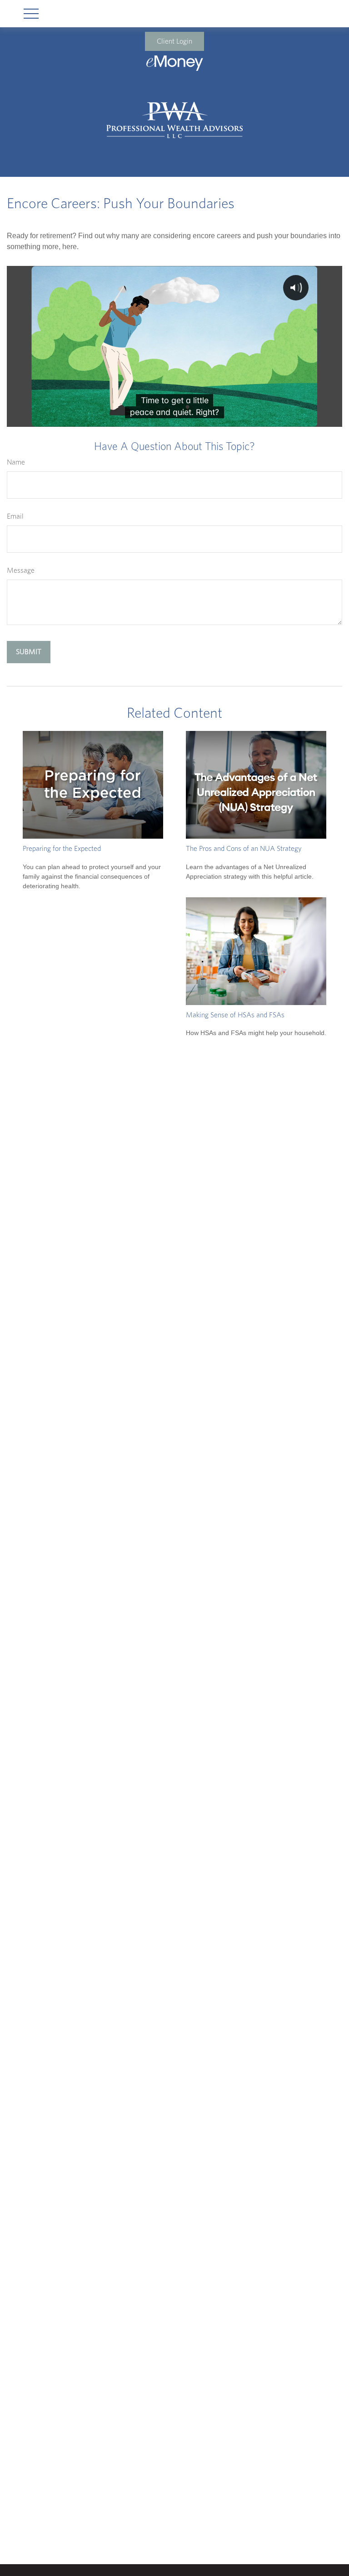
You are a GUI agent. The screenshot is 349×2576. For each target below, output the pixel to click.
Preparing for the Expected (62, 849)
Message (21, 570)
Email (15, 516)
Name (16, 462)
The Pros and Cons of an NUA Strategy (244, 849)
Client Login (174, 41)
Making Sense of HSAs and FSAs (235, 1015)
